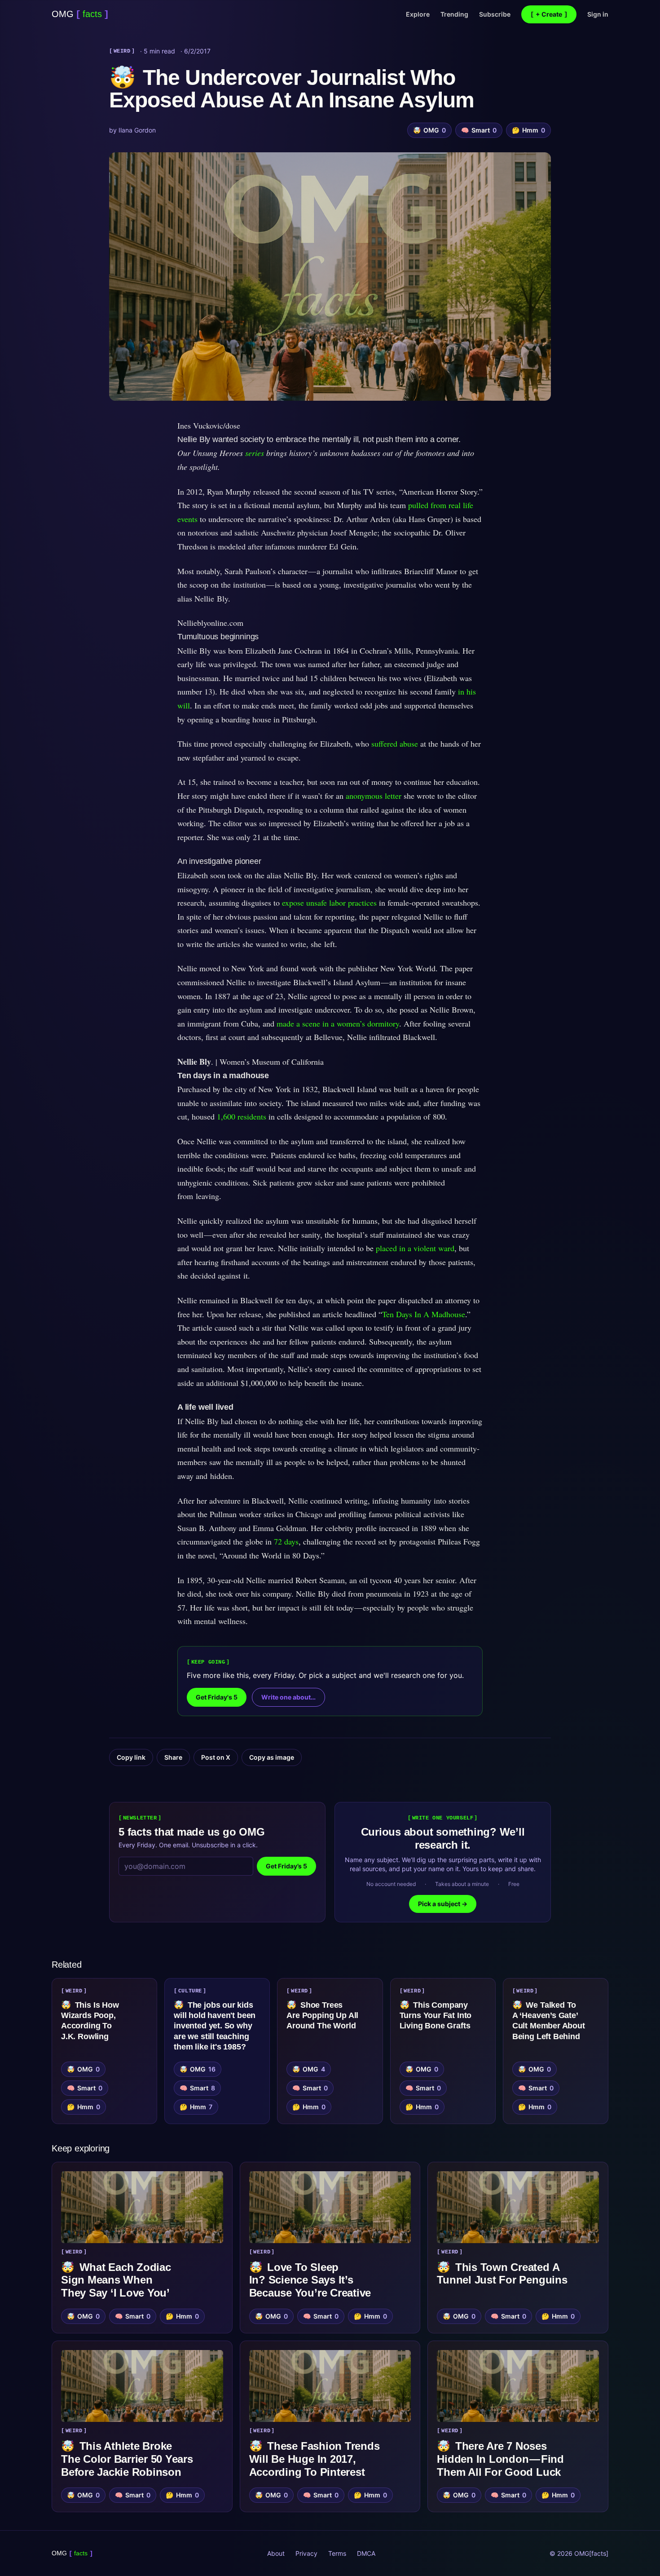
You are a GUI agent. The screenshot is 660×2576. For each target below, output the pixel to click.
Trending (454, 14)
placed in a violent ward (415, 1248)
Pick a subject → (443, 1904)
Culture (190, 1991)
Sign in (598, 14)
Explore (418, 14)
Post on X (216, 1757)
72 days (286, 1541)
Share (173, 1757)
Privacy (306, 2553)
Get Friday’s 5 (286, 1866)
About (276, 2553)
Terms (337, 2553)
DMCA (366, 2553)
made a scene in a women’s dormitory (338, 1023)
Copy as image (272, 1757)
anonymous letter (374, 796)
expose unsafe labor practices (329, 903)
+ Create (549, 14)
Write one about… (288, 1697)
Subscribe (495, 14)
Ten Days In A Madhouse (424, 1314)
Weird (122, 51)
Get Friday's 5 (217, 1697)
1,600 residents (242, 1116)
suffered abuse (395, 744)
